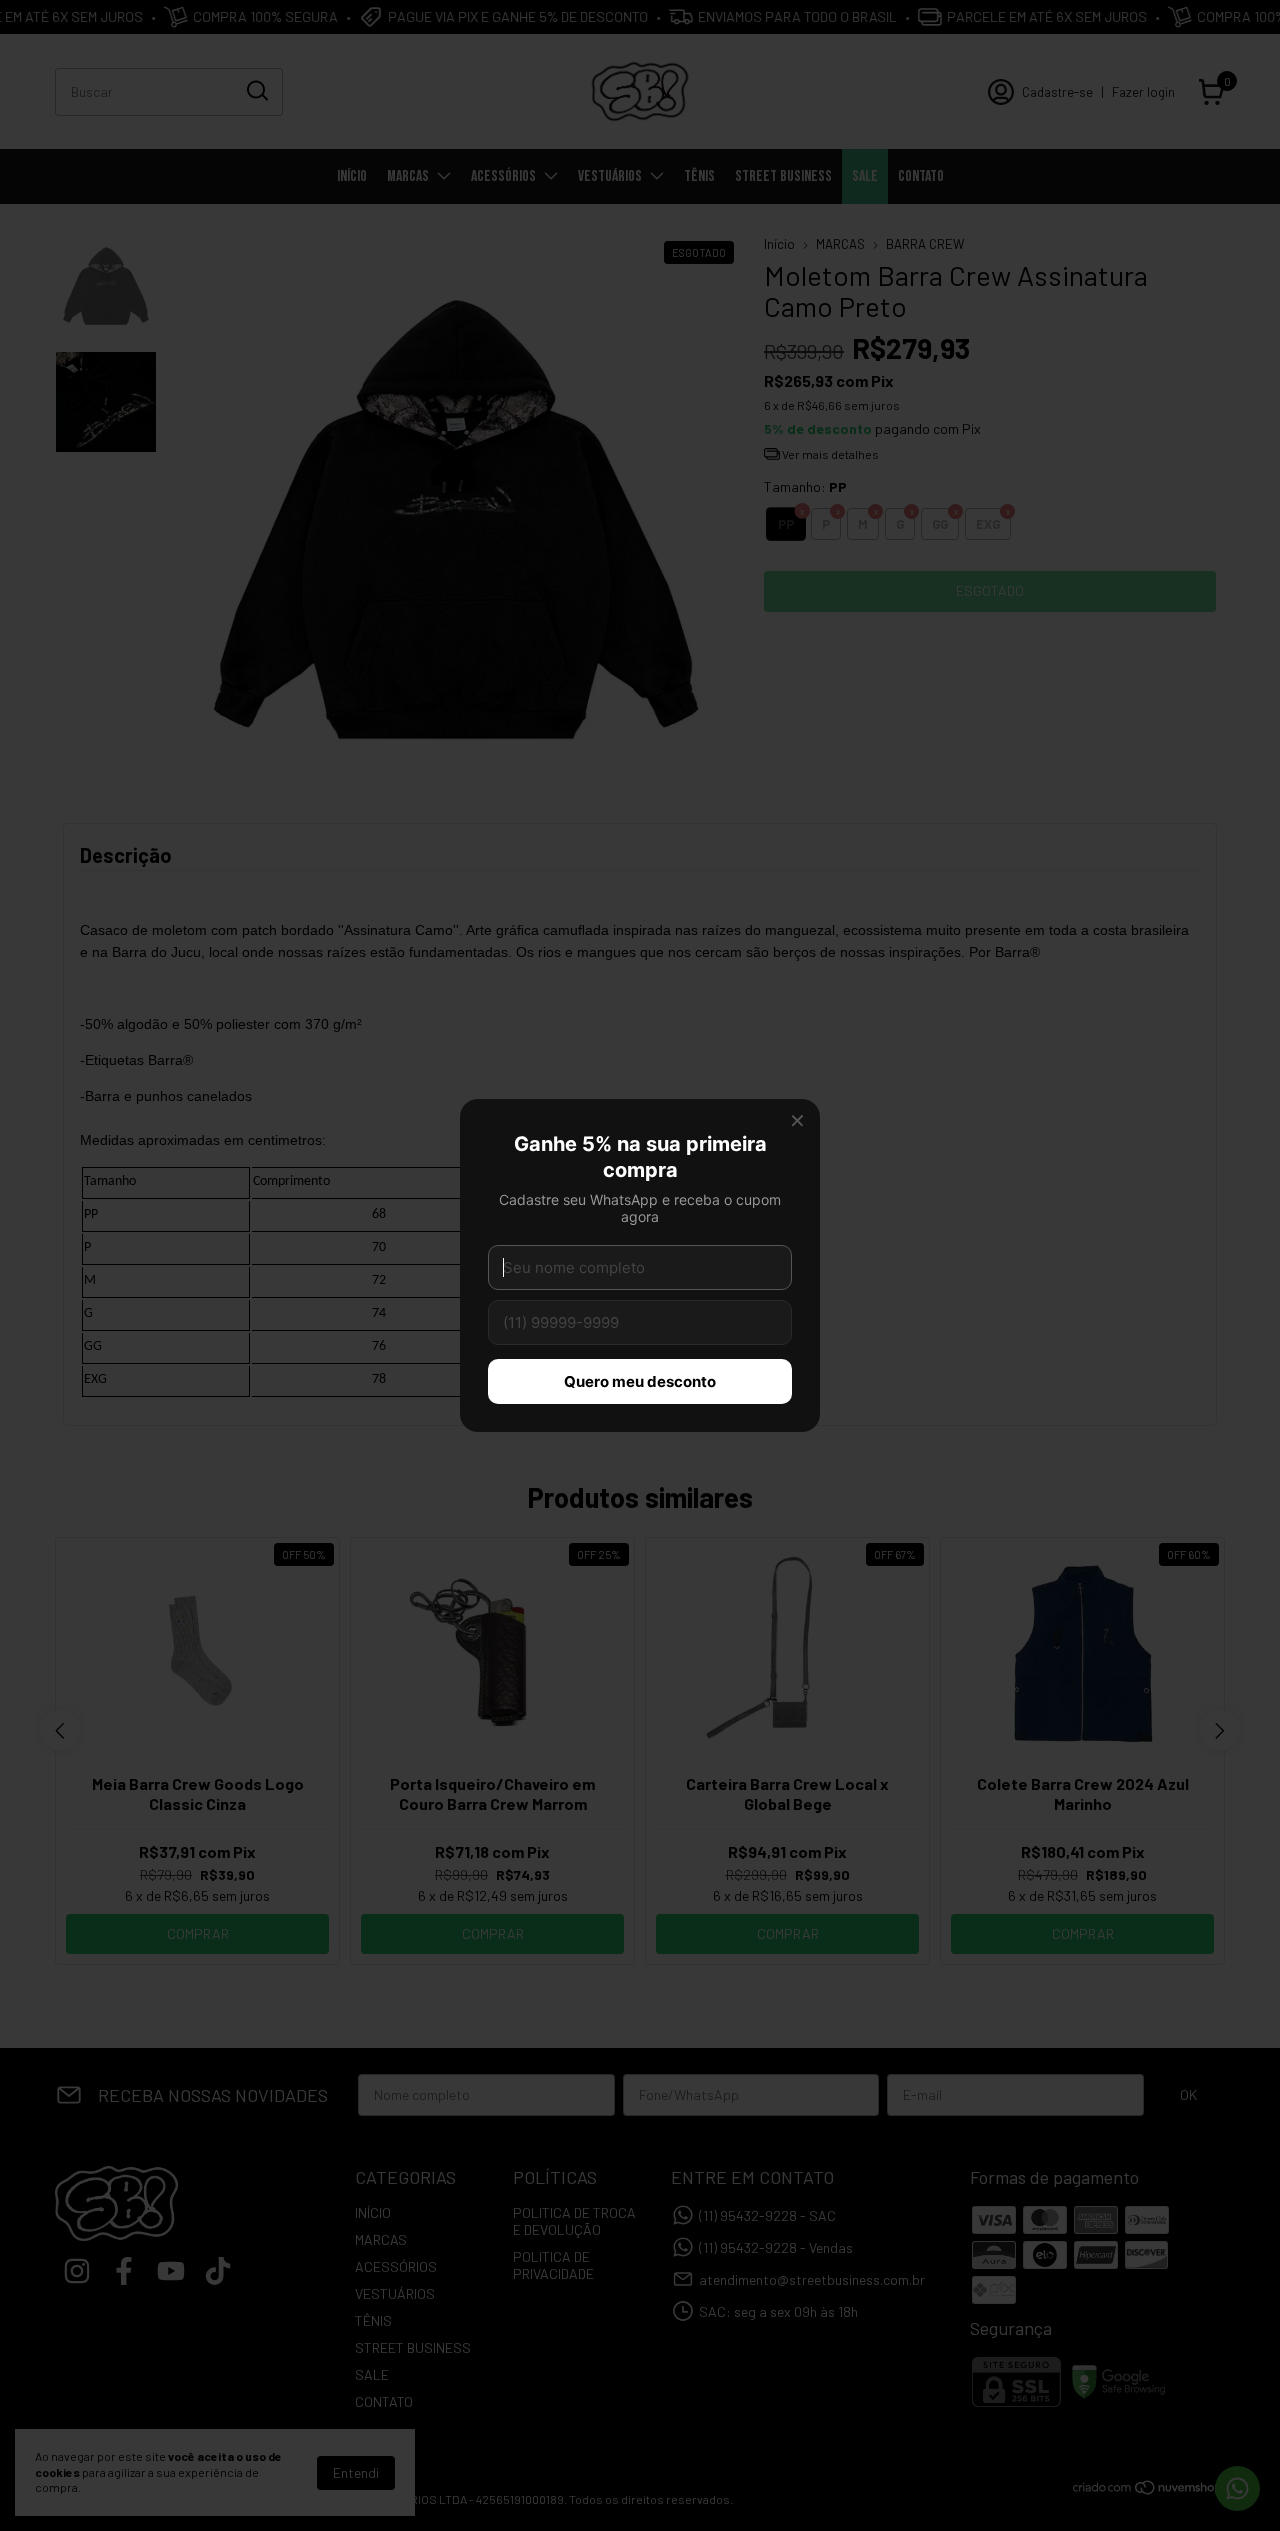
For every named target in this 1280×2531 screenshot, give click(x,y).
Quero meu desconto (640, 1381)
